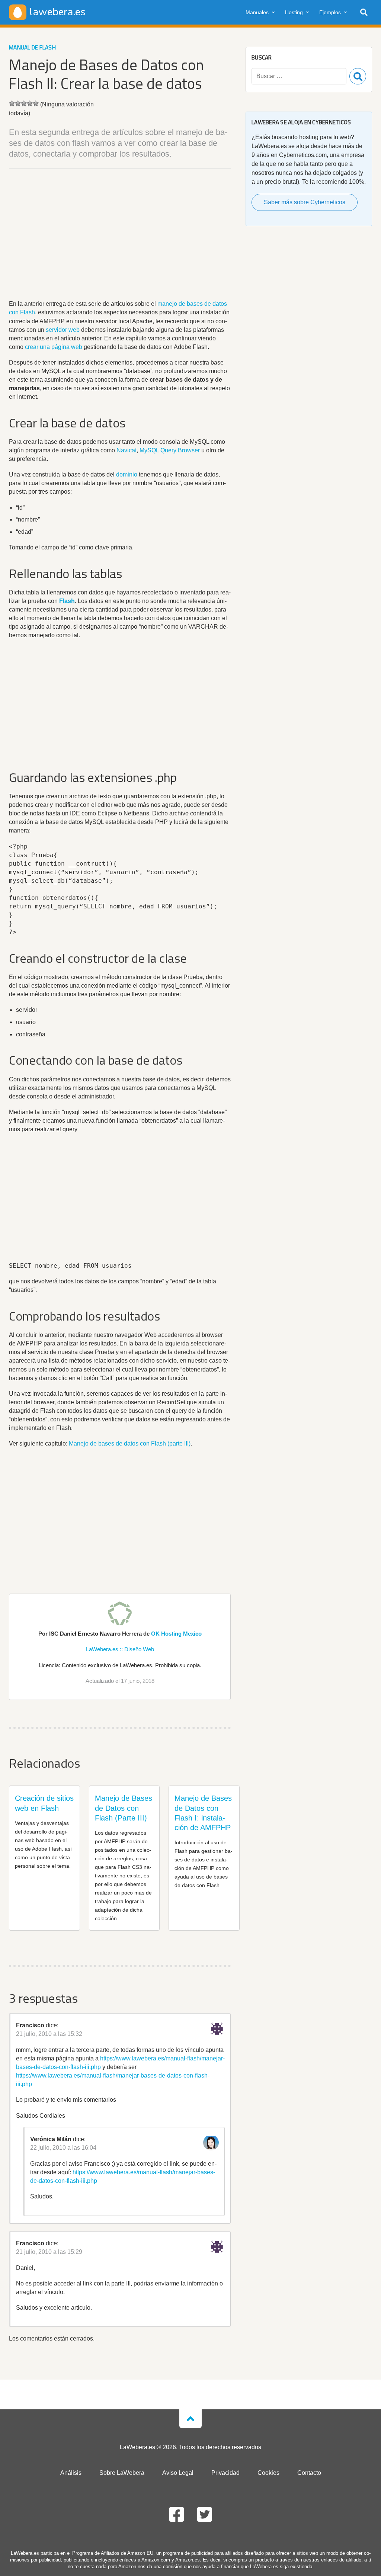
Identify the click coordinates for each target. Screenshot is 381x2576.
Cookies (268, 2473)
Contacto (309, 2473)
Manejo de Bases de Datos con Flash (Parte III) (124, 1808)
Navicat (127, 450)
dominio (127, 474)
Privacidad (225, 2473)
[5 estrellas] (36, 103)
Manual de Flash (32, 47)
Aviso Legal (178, 2473)
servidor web (63, 330)
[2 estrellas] (18, 103)
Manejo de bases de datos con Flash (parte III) (130, 1443)
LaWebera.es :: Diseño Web (120, 1649)
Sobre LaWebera (122, 2473)
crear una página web (54, 347)
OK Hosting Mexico (176, 1634)
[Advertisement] (120, 235)
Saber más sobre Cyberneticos (305, 202)
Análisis (71, 2473)
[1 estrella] (12, 103)
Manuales (257, 12)
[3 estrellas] (24, 103)
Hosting (294, 12)
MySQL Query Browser (170, 450)
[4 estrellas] (30, 103)
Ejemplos (330, 12)
